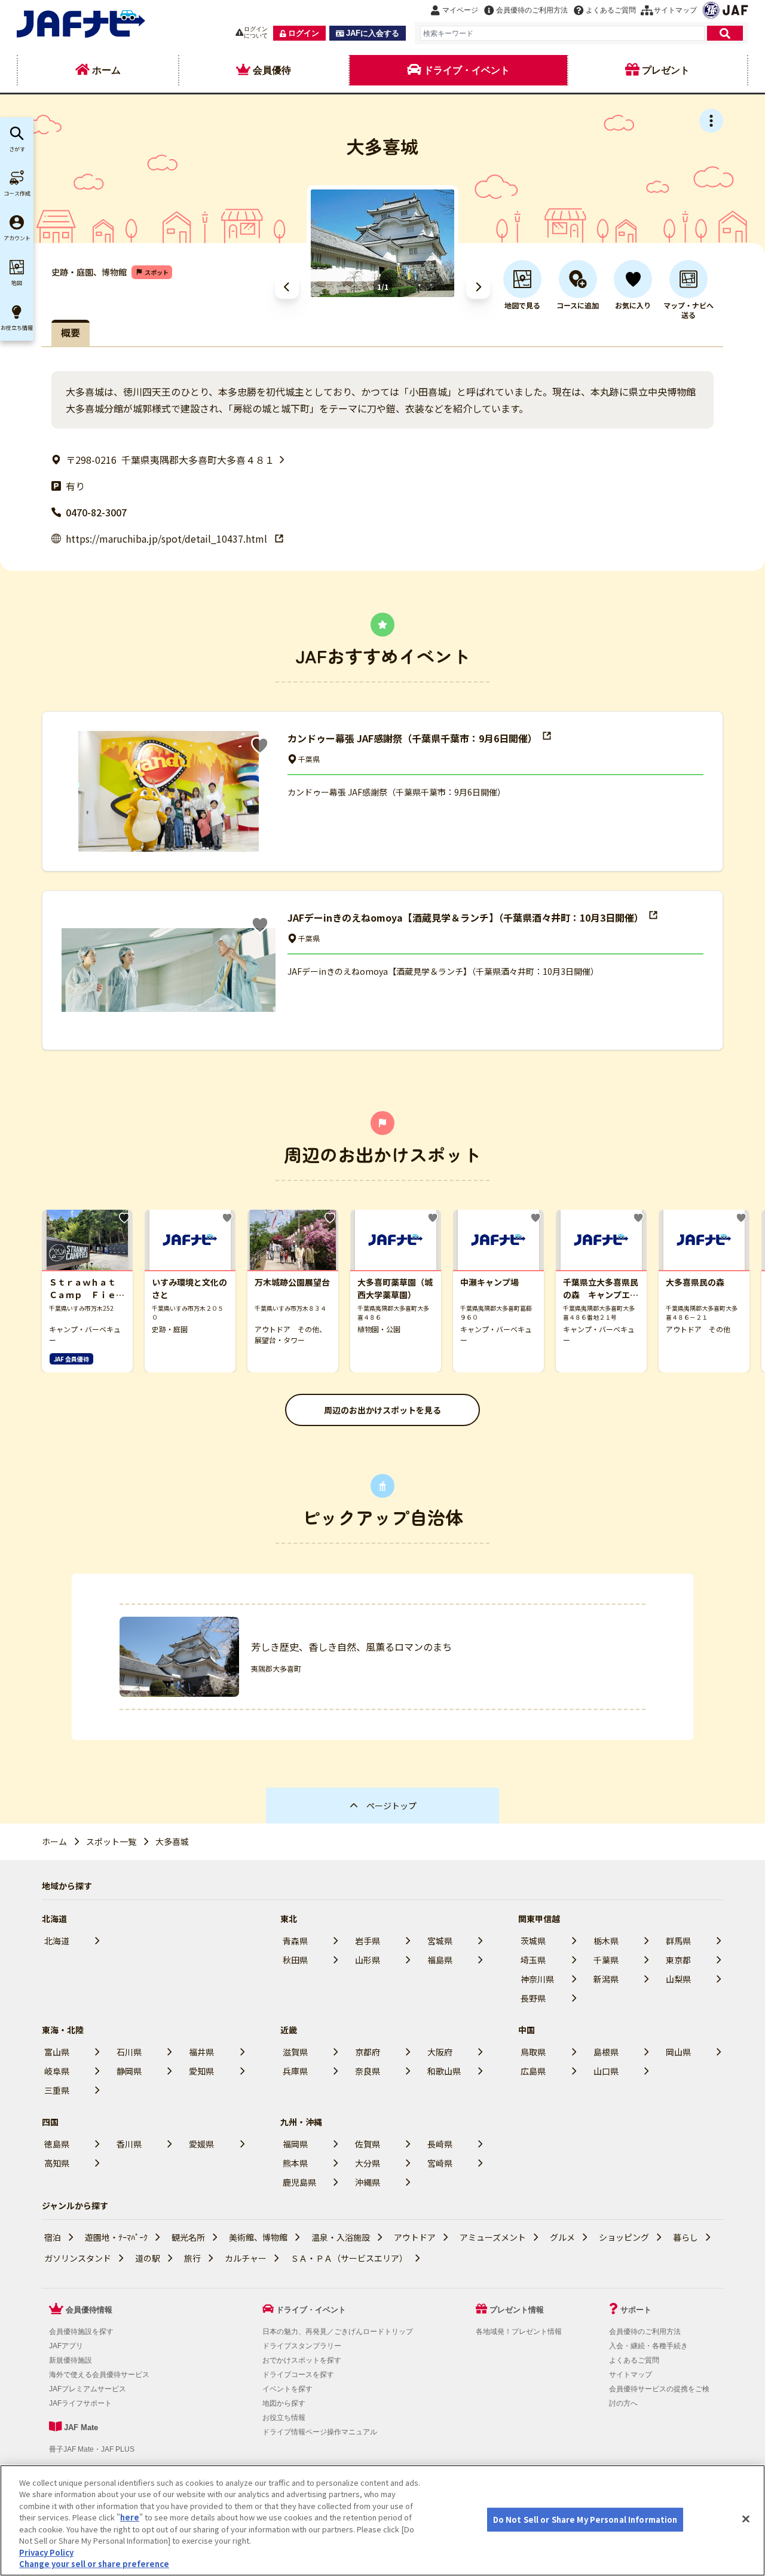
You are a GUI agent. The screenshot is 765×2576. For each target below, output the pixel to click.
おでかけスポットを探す (302, 2360)
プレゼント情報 (517, 2310)
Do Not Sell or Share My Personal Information (585, 2520)
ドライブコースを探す (298, 2375)
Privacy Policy (46, 2552)
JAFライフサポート (80, 2403)
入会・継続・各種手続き (648, 2346)
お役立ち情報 (284, 2418)
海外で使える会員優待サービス (99, 2375)
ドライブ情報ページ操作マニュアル (320, 2432)
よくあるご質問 (634, 2360)
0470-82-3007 (96, 512)
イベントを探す (287, 2389)
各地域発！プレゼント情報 (519, 2332)
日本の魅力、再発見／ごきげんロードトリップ (338, 2332)
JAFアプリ (66, 2346)
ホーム (54, 1841)
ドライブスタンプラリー (302, 2346)
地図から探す (284, 2403)
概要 (71, 332)
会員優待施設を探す (81, 2332)
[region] (382, 2520)
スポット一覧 (111, 1841)
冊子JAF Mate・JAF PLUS (92, 2449)
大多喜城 (172, 1841)
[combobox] (562, 33)
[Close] (746, 2519)
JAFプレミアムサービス (88, 2389)
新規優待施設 (71, 2360)
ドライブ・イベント (311, 2310)
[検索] (725, 33)
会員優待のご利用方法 (645, 2332)
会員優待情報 (89, 2310)
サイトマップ (631, 2375)
